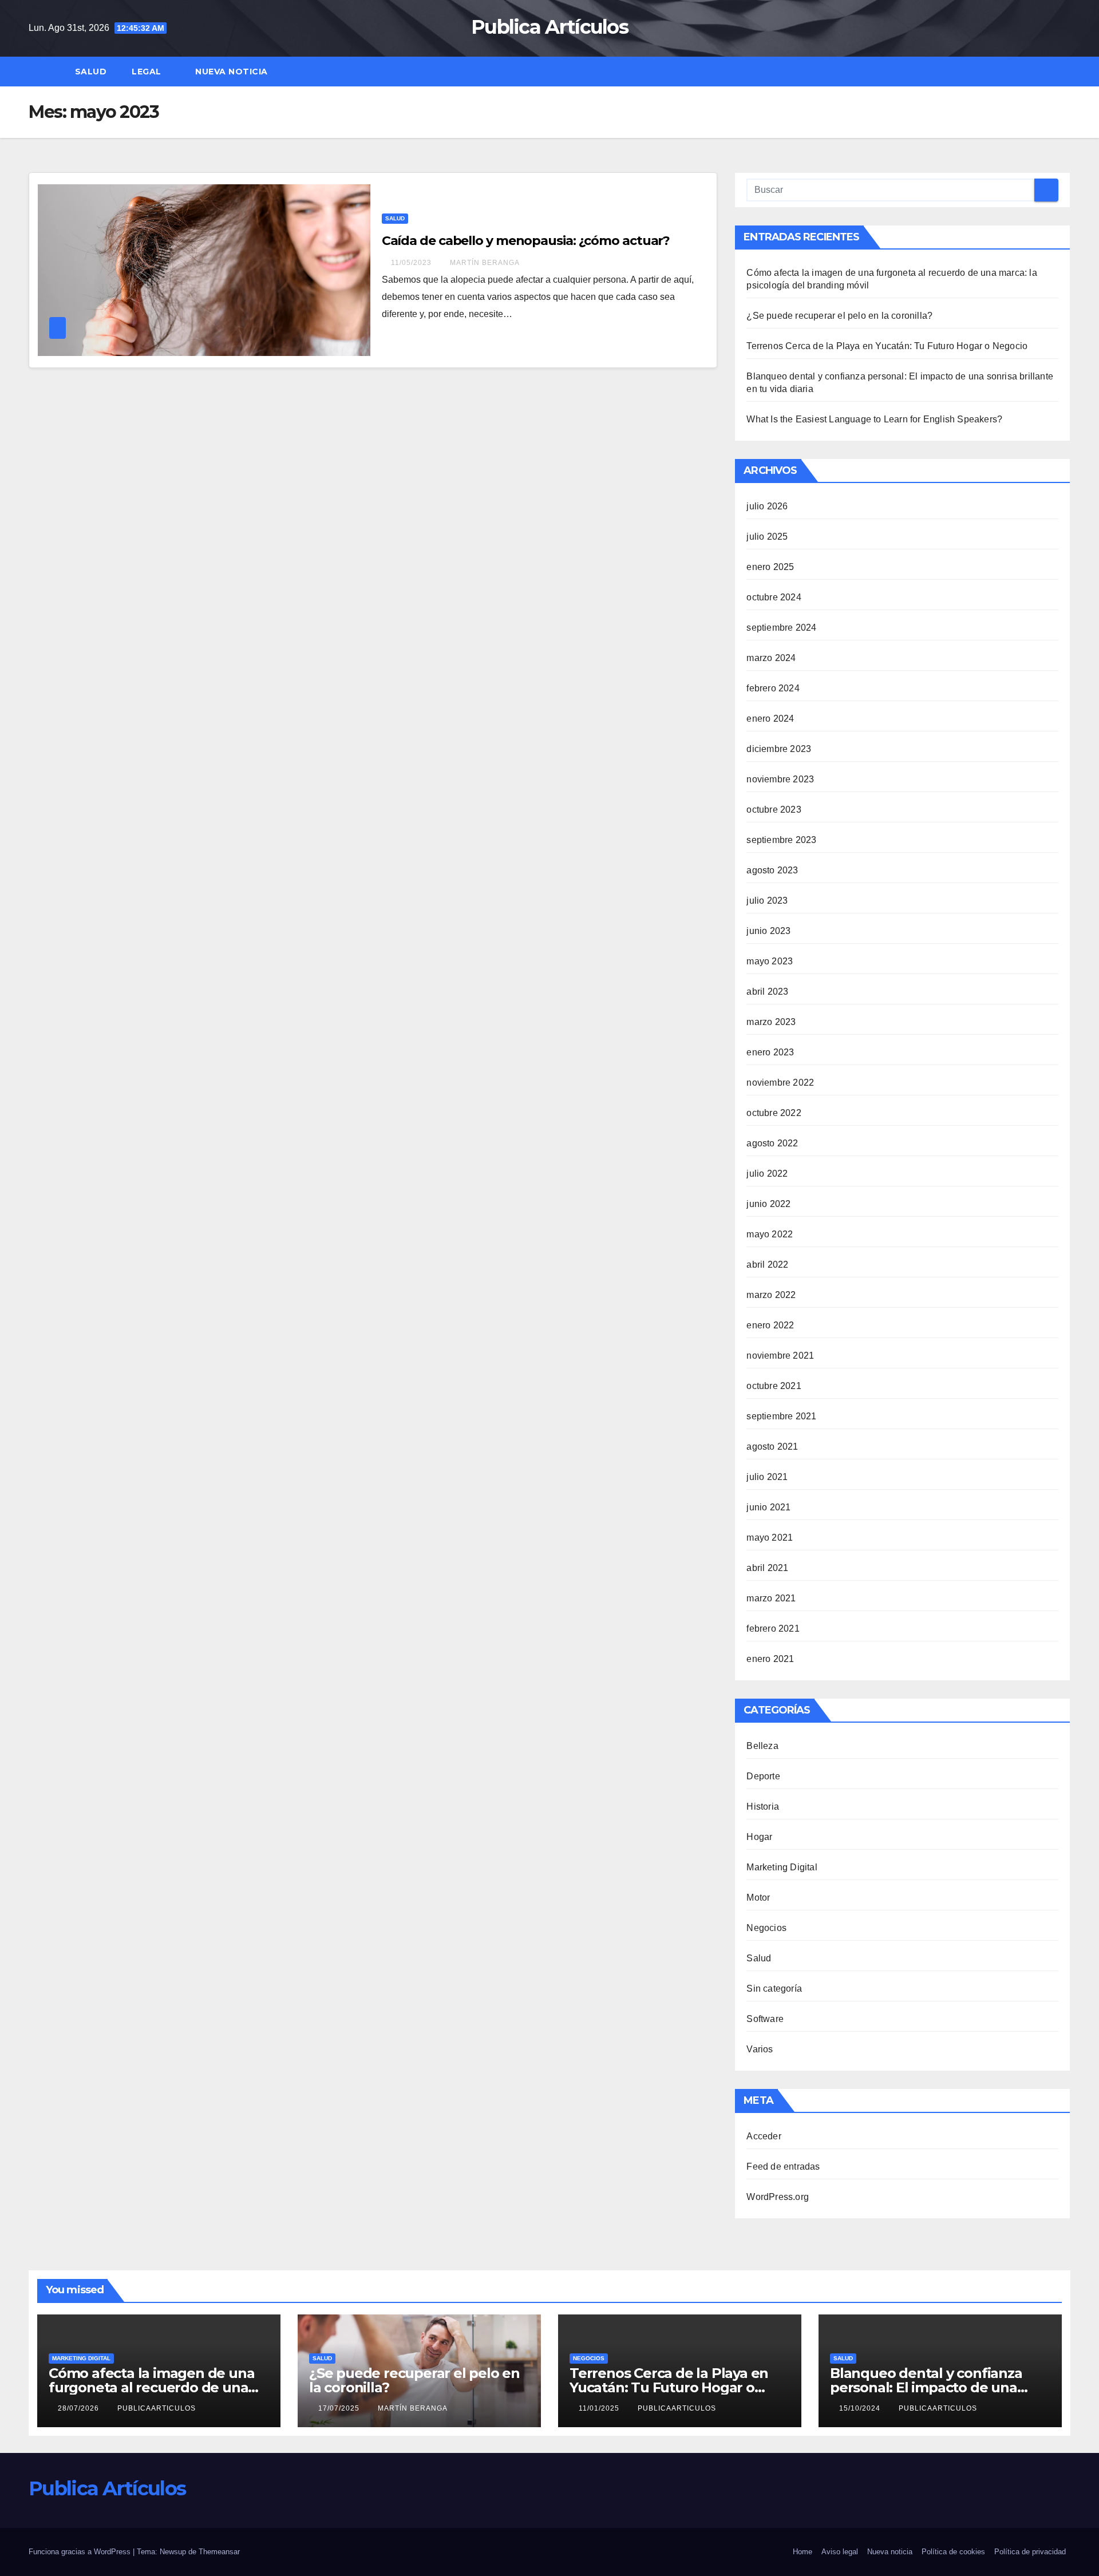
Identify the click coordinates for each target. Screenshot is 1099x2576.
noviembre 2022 (780, 1083)
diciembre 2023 (779, 749)
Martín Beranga (485, 263)
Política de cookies (953, 2552)
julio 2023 (767, 901)
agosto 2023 (772, 870)
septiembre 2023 (781, 840)
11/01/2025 (600, 2408)
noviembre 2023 (780, 779)
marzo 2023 (771, 1022)
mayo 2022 (770, 1234)
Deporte (763, 1776)
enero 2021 (770, 1659)
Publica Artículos (549, 27)
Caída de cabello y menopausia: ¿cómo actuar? (526, 241)
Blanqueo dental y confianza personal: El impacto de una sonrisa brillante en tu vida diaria (939, 2387)
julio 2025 (767, 537)
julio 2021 (767, 1477)
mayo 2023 (770, 961)
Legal (148, 72)
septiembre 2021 (781, 1416)
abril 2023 (767, 992)
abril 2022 (767, 1265)
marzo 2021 (771, 1598)
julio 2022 (767, 1174)
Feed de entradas (783, 2167)
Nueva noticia (232, 72)
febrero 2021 (773, 1629)
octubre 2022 (774, 1113)
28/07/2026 (80, 2408)
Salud (91, 72)
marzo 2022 (771, 1295)
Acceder (764, 2136)
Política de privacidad (1030, 2552)
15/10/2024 (861, 2408)
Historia (763, 1807)
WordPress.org (778, 2197)
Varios (760, 2049)
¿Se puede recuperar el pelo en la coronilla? (839, 316)
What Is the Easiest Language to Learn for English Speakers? (874, 419)
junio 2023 (768, 931)
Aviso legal (840, 2552)
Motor (758, 1898)
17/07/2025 (340, 2408)
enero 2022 (770, 1325)
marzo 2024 (771, 658)
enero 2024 (770, 719)
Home (802, 2552)
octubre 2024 (774, 597)
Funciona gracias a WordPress (81, 2552)
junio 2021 (768, 1507)
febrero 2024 (773, 688)
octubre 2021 (774, 1386)
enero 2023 (770, 1052)
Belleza (762, 1746)
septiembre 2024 (781, 628)
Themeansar (219, 2552)
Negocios (766, 1928)
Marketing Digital (782, 1867)
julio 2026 (767, 506)
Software (765, 2019)
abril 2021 (767, 1568)
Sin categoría (774, 1989)
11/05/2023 (412, 263)
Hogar (759, 1837)
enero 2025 (770, 567)
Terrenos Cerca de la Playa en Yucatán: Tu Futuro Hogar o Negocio (887, 346)
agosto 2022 (772, 1143)
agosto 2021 (772, 1447)
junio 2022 (768, 1204)
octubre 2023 (774, 810)
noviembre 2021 (780, 1356)
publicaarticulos (157, 2408)
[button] (1067, 71)
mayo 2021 (770, 1538)
